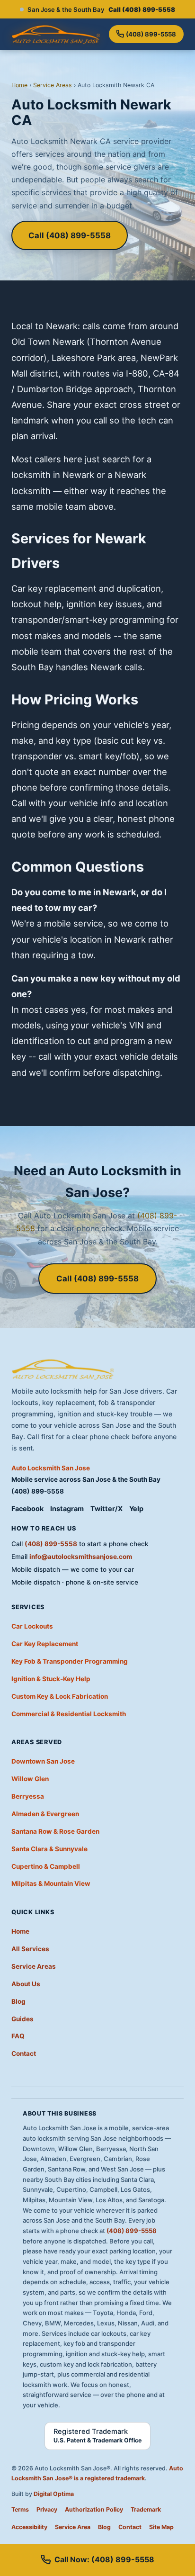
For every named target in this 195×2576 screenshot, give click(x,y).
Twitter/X (106, 1509)
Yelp (136, 1509)
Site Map (161, 2527)
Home (19, 85)
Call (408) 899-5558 (70, 235)
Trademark (146, 2509)
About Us (26, 1984)
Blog (18, 2001)
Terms (20, 2509)
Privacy (47, 2509)
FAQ (18, 2036)
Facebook (27, 1509)
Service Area (73, 2527)
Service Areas (53, 85)
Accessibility (29, 2527)
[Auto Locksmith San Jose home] (56, 34)
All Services (30, 1949)
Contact (24, 2054)
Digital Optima (54, 2494)
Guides (22, 2019)
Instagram (67, 1509)
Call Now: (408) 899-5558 (104, 2559)
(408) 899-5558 (151, 34)
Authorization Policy (94, 2509)
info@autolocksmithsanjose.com (81, 1557)
